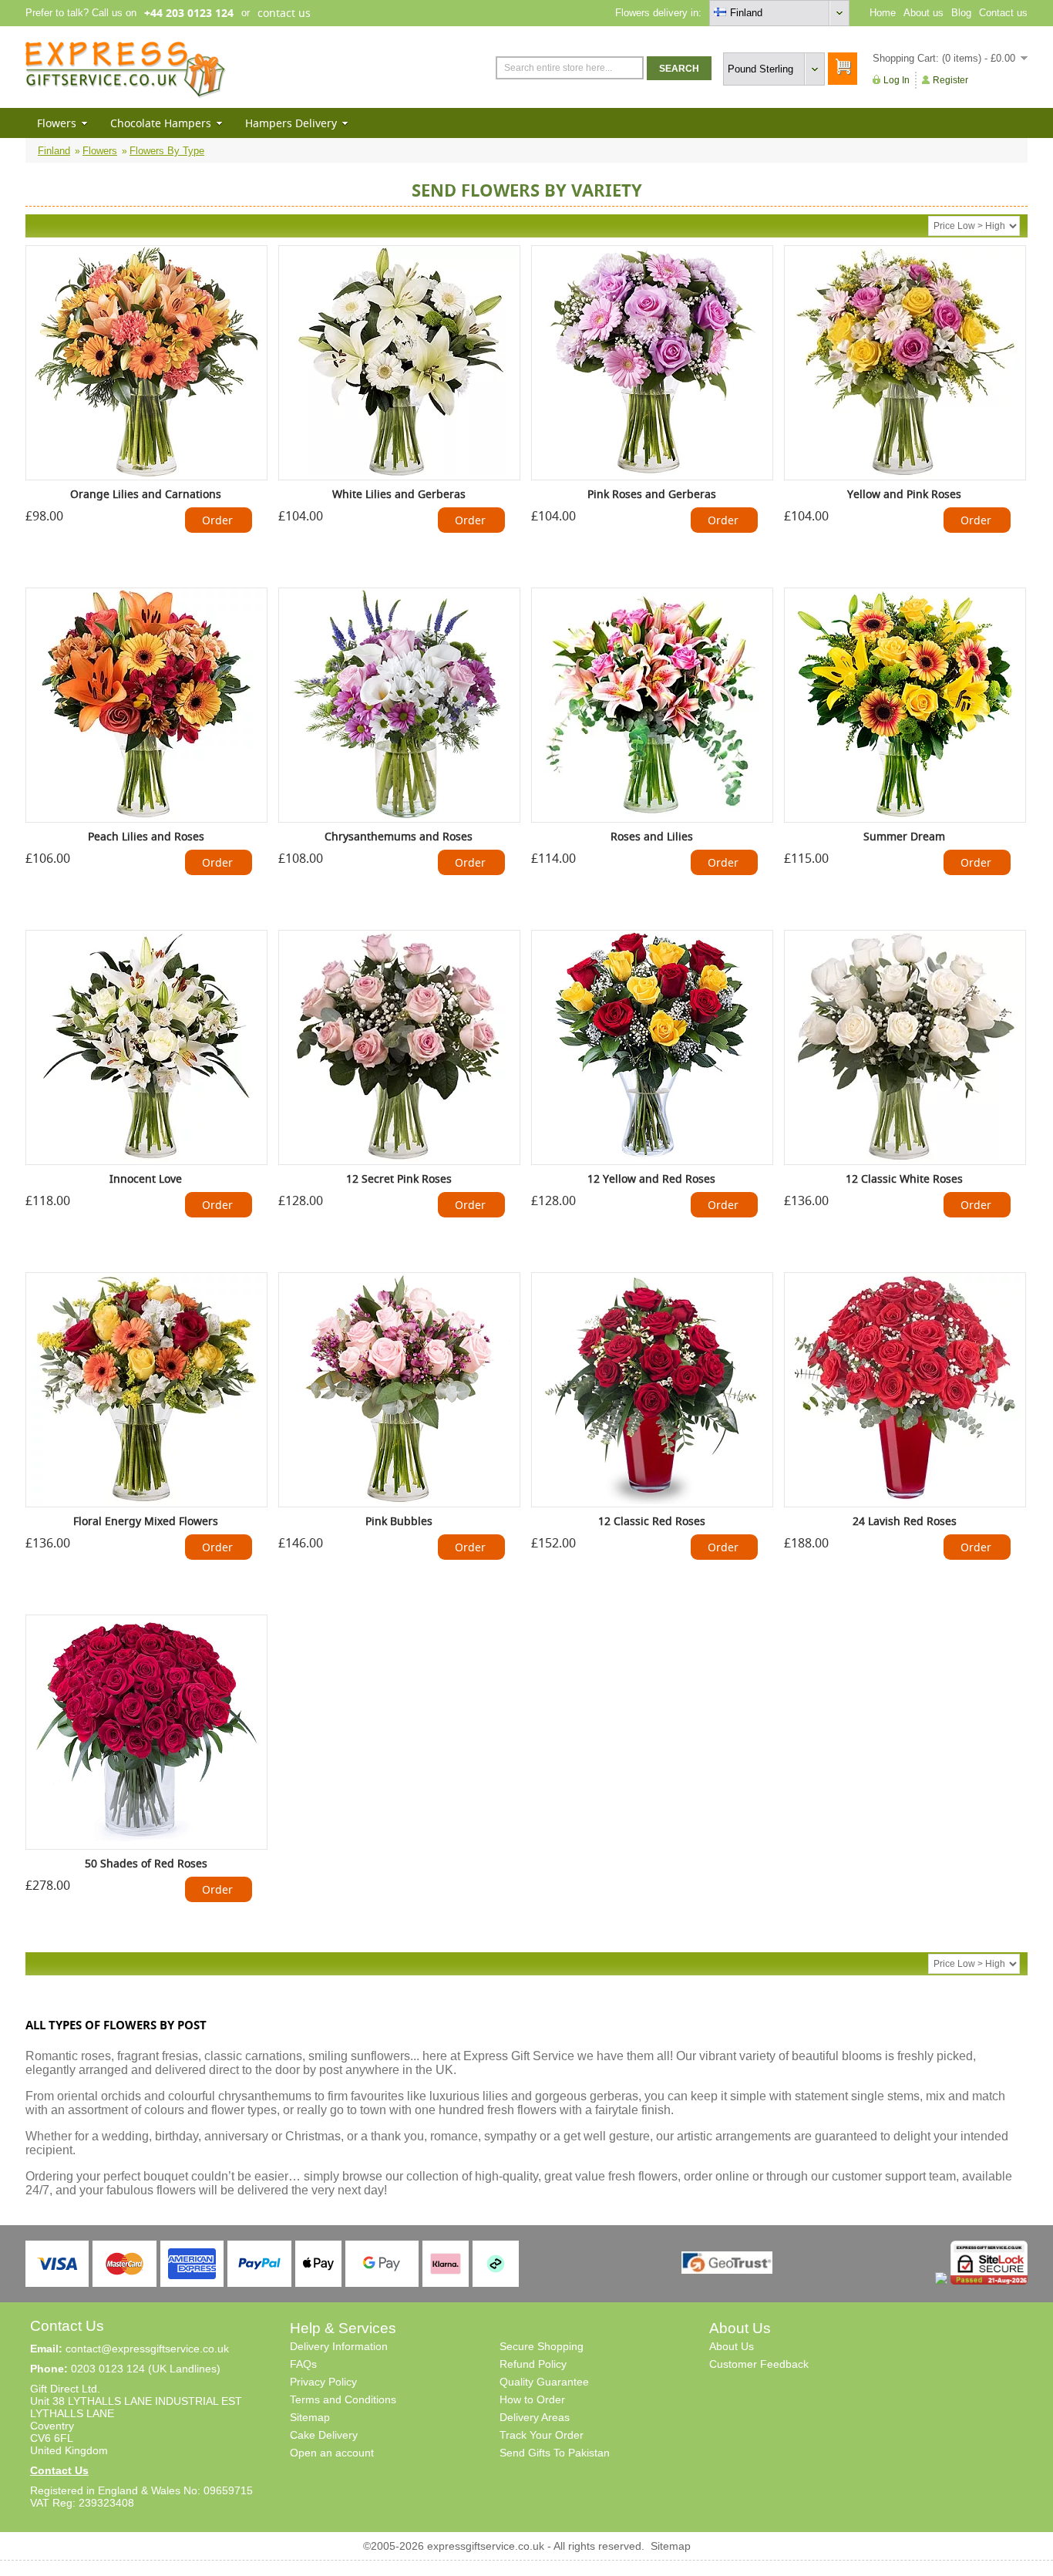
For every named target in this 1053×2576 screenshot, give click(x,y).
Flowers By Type (167, 151)
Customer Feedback (759, 2364)
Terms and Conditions (343, 2399)
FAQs (303, 2364)
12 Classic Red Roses (652, 1521)
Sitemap (310, 2417)
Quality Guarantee (544, 2382)
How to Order (532, 2399)
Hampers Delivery (291, 123)
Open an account (332, 2453)
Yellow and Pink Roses (904, 494)
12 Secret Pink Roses (399, 1179)
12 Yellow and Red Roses (651, 1179)
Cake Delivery (324, 2435)
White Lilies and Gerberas (399, 494)
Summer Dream (904, 836)
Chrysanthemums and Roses (399, 836)
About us (923, 13)
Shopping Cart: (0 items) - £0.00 (944, 58)
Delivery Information (339, 2346)
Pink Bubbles (399, 1521)
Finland (54, 151)
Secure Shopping (542, 2346)
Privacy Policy (323, 2382)
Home (883, 13)
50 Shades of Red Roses (146, 1863)
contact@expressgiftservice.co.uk (147, 2349)
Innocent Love (146, 1179)
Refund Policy (533, 2364)
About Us (732, 2346)
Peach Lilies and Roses (146, 836)
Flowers (57, 123)
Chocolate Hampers (161, 123)
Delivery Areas (535, 2417)
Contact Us (59, 2470)
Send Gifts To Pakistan (555, 2453)
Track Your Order (542, 2435)
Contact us (1003, 13)
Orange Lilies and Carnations (146, 494)
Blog (961, 13)
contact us (284, 13)
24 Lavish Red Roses (905, 1521)
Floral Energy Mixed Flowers (146, 1521)
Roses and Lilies (652, 836)
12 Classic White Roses (904, 1179)
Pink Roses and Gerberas (652, 494)
